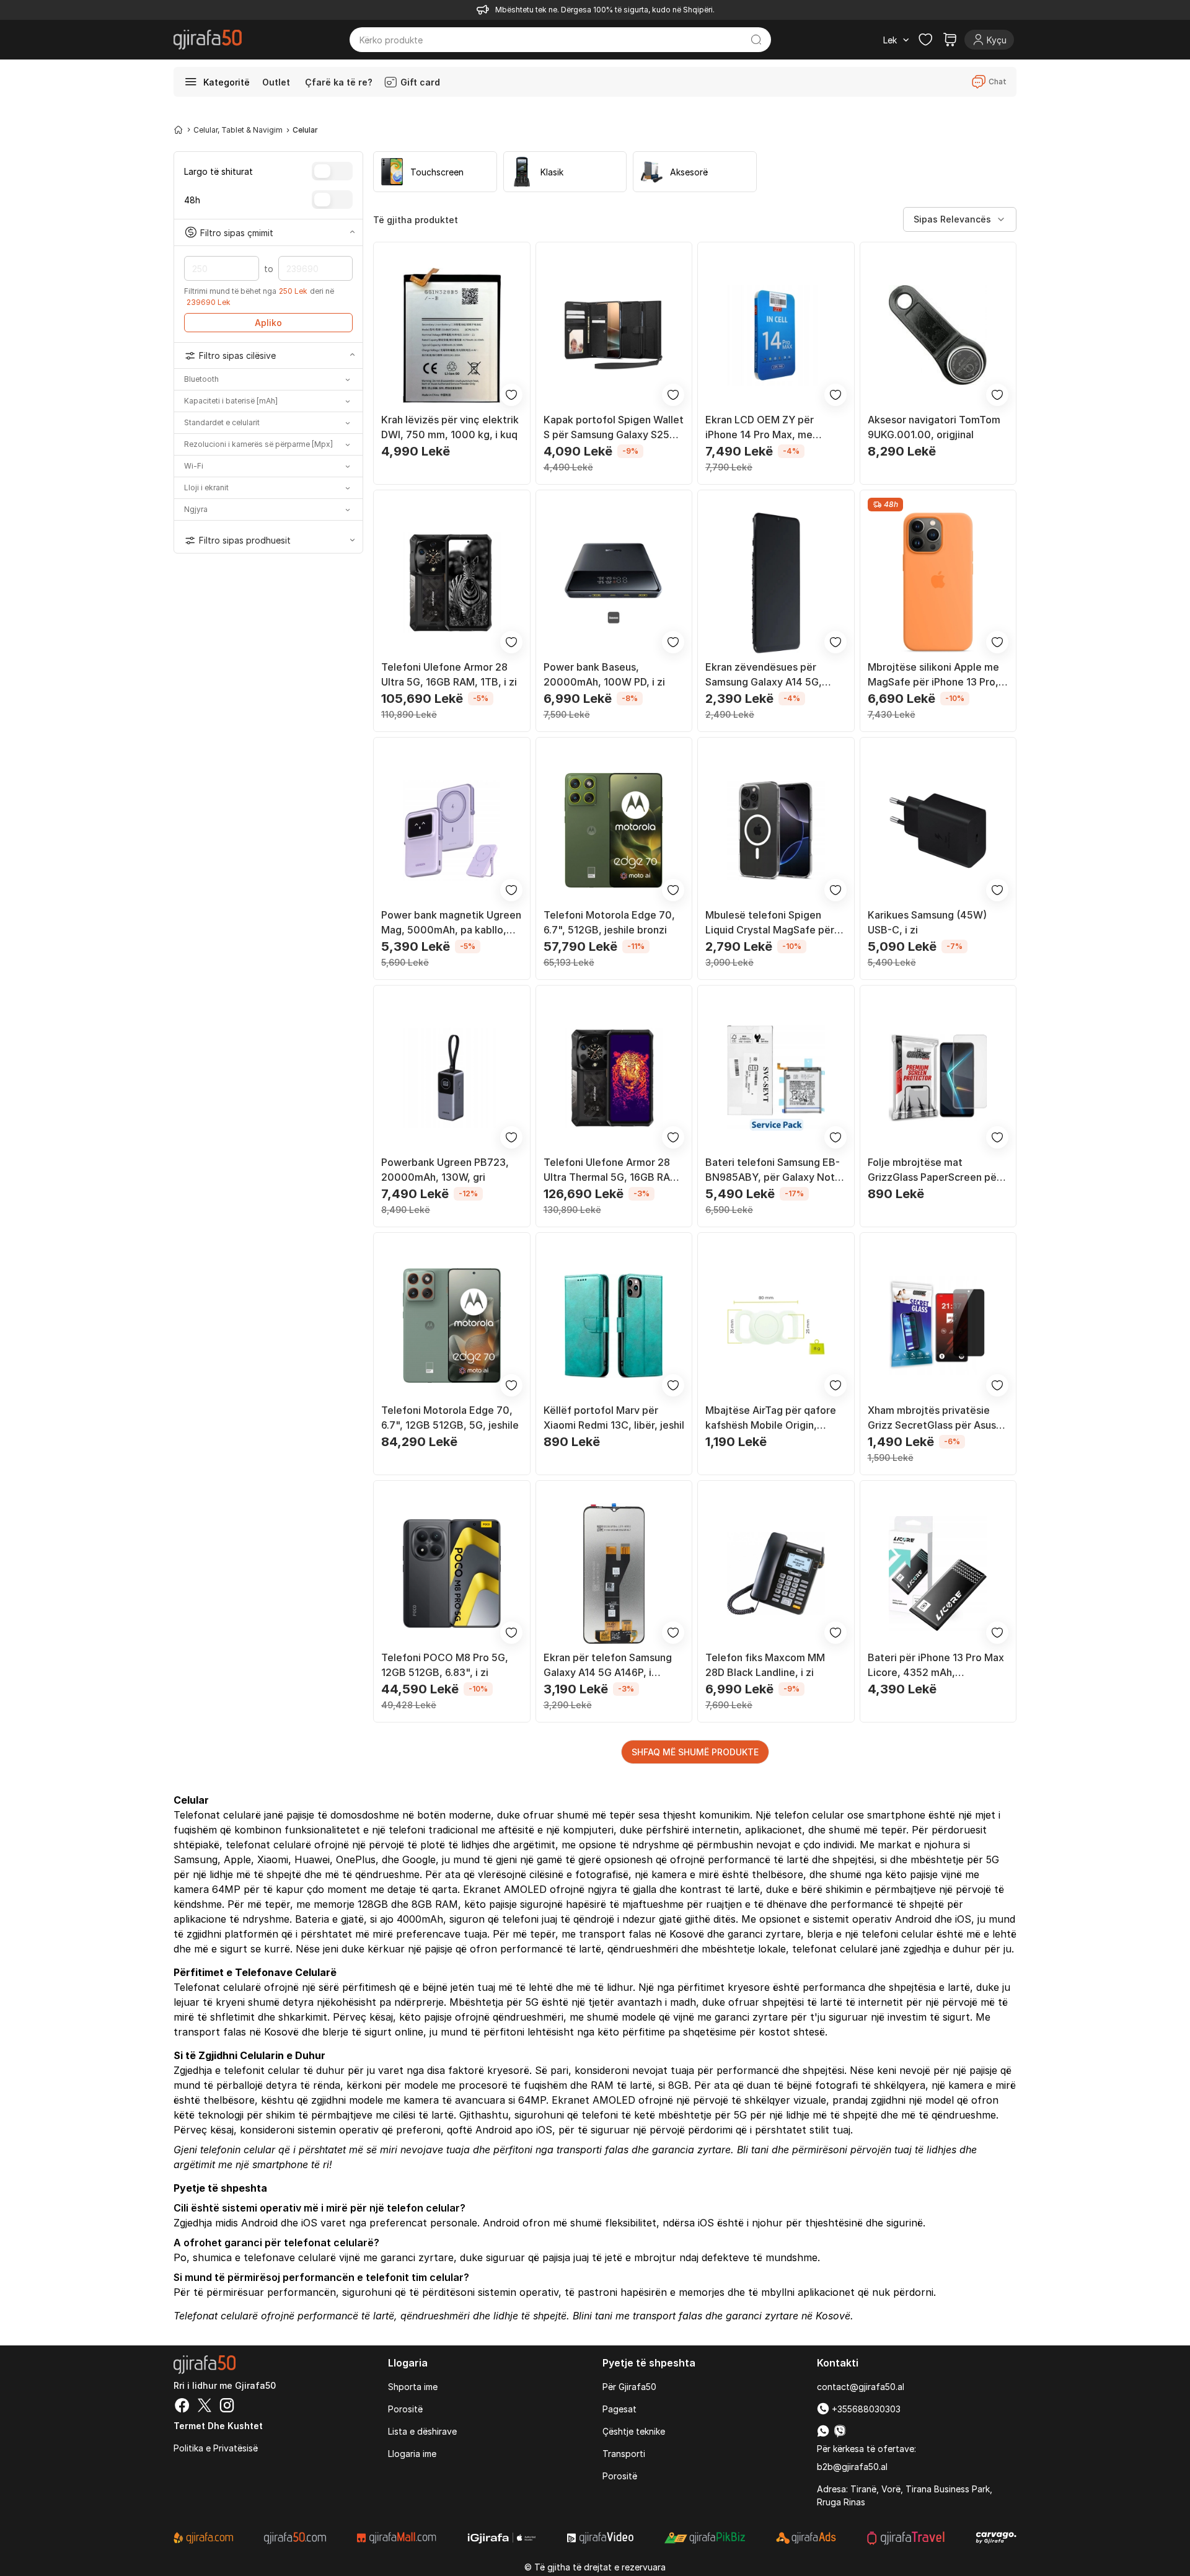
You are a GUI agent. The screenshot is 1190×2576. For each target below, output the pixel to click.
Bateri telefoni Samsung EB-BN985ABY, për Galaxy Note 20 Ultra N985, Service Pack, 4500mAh (774, 1170)
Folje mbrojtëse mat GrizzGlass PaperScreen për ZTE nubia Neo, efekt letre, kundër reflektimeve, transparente (934, 1170)
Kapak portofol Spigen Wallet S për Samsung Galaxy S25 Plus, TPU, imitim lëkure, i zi (614, 428)
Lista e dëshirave (422, 2431)
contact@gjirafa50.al (861, 2387)
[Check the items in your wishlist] (925, 40)
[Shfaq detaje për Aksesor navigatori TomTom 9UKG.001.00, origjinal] (938, 335)
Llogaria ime (412, 2454)
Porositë (405, 2409)
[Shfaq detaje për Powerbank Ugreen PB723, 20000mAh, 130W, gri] (452, 1078)
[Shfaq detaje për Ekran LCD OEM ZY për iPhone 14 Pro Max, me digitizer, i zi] (776, 335)
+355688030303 (865, 2409)
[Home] (178, 130)
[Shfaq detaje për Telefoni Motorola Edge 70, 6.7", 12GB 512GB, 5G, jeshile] (452, 1326)
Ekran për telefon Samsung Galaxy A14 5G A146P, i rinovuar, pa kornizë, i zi (608, 1665)
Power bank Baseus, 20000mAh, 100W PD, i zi (604, 674)
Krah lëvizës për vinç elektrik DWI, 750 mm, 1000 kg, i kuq (450, 427)
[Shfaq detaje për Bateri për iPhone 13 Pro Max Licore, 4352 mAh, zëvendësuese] (938, 1574)
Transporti (624, 2454)
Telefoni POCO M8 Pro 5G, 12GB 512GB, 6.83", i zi (445, 1665)
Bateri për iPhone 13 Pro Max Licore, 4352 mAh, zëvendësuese (936, 1665)
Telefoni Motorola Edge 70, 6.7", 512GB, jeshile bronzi (609, 922)
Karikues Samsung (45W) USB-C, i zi (927, 922)
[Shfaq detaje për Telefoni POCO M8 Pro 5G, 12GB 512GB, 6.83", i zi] (452, 1574)
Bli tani (753, 2150)
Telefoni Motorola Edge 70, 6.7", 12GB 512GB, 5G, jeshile (450, 1418)
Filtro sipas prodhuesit (245, 540)
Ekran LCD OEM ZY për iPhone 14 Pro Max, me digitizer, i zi (760, 428)
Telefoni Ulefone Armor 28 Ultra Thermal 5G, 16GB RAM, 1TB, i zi (613, 1170)
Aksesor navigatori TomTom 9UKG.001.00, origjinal (934, 427)
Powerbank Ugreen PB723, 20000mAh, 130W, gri (445, 1170)
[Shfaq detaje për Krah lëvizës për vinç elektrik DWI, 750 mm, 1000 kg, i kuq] (452, 335)
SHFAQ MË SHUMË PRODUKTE (695, 1752)
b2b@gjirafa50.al (852, 2467)
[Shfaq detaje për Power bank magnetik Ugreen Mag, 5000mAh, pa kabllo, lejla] (452, 831)
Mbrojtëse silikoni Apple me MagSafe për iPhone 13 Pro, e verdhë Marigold (937, 675)
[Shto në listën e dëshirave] (511, 395)
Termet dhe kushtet (218, 2426)
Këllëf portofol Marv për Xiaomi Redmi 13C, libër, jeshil (614, 1418)
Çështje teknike (634, 2431)
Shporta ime (413, 2387)
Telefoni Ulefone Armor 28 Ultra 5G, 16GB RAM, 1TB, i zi (449, 674)
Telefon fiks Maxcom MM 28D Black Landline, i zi (765, 1665)
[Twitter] (205, 2407)
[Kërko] (756, 40)
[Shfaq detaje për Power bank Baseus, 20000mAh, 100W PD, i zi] (614, 583)
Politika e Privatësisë (216, 2448)
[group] (435, 172)
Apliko (268, 323)
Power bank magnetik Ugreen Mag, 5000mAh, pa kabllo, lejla (451, 923)
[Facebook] (182, 2407)
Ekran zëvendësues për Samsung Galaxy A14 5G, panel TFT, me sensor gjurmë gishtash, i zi (774, 675)
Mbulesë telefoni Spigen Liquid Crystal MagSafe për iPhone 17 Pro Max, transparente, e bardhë (770, 923)
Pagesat (619, 2409)
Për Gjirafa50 (629, 2387)
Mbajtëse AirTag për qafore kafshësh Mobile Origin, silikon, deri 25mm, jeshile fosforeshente (771, 1418)
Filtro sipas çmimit (237, 232)
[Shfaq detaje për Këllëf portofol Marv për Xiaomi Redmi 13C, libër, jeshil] (614, 1326)
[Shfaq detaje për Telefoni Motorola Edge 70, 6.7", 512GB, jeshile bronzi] (614, 831)
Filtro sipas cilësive (237, 355)
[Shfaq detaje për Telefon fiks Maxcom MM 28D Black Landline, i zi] (776, 1574)
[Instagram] (227, 2407)
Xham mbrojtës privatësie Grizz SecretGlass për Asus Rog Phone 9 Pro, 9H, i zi (932, 1418)
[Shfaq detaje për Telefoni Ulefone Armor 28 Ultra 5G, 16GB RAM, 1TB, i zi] (452, 583)
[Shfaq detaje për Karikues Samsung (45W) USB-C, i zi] (938, 831)
